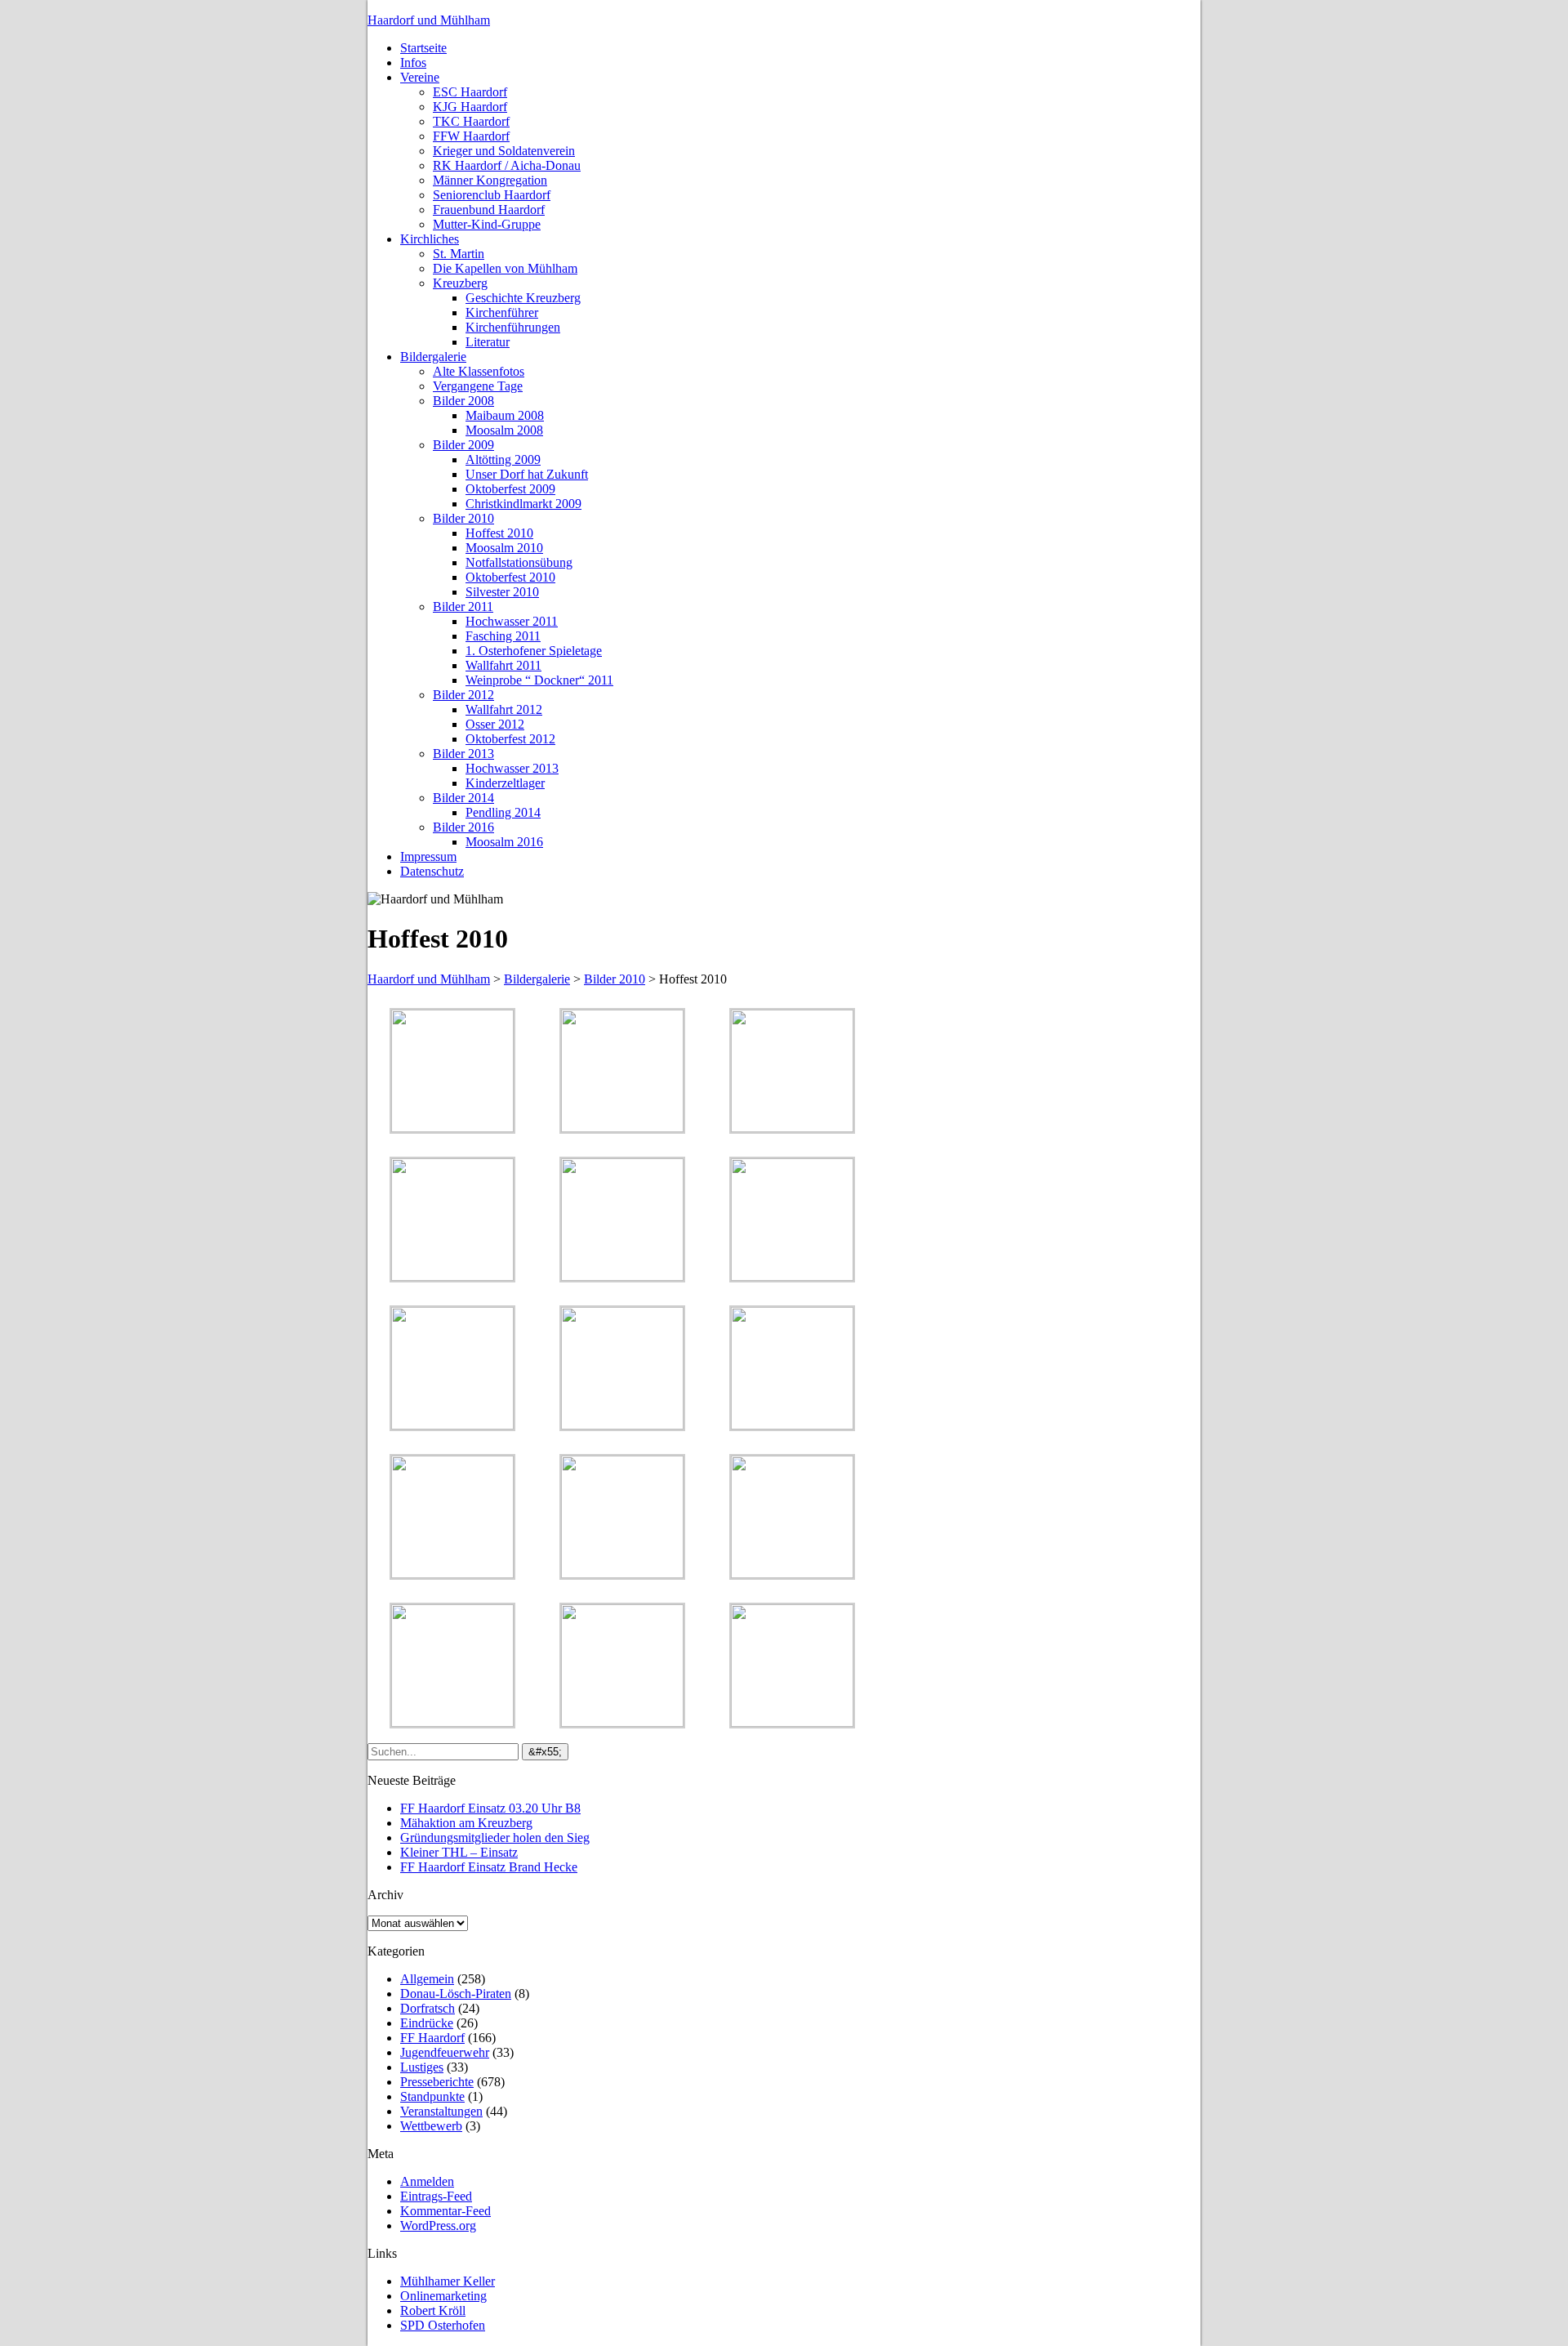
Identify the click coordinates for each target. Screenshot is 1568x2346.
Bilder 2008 (463, 401)
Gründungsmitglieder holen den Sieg (495, 1838)
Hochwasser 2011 (512, 621)
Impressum (428, 856)
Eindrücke (427, 2023)
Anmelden (427, 2181)
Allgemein (427, 1979)
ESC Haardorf (470, 92)
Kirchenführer (502, 312)
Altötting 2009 (503, 459)
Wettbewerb (431, 2126)
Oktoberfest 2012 (510, 739)
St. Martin (459, 254)
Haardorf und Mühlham (429, 20)
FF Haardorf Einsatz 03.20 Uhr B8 (490, 1808)
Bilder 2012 (463, 695)
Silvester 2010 (502, 592)
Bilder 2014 (463, 798)
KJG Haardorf (470, 107)
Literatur (488, 342)
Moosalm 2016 (504, 842)
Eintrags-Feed (436, 2196)
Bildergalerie (433, 357)
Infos (413, 62)
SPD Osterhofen (443, 2325)
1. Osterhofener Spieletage (534, 651)
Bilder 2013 (463, 754)
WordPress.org (438, 2226)
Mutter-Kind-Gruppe (487, 224)
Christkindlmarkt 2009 (523, 504)
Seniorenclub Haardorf (492, 195)
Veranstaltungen (441, 2111)
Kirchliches (430, 239)
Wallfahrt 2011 (503, 665)
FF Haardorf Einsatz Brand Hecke (489, 1867)
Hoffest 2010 (499, 533)
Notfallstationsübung (519, 562)
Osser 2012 (495, 724)
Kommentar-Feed (445, 2211)
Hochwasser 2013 (512, 768)
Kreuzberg (460, 283)
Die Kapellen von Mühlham (505, 268)
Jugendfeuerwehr (445, 2052)
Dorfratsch (428, 2008)
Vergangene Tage (478, 386)
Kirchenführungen (513, 327)
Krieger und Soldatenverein (504, 151)
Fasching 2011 (503, 636)
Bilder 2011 (463, 607)
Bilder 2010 (463, 518)
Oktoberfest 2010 (510, 577)
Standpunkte (432, 2096)
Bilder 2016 (463, 827)
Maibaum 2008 (505, 415)
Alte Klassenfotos (479, 371)
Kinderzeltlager (505, 783)
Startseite (423, 48)
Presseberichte (437, 2082)
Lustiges (422, 2067)
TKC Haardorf (471, 121)
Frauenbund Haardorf (489, 210)
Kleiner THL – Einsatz (459, 1852)
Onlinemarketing (443, 2296)
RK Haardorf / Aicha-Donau (507, 165)
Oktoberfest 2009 (510, 489)
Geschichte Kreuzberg (523, 298)
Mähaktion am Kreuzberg (466, 1823)
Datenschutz (432, 871)
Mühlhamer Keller (448, 2281)
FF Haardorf (432, 2038)
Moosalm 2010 (504, 548)
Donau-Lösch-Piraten (456, 1994)
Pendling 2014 (503, 812)
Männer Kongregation (490, 180)
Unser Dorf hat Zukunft (527, 474)
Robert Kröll (433, 2310)
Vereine (420, 77)
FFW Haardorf (471, 136)
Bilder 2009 (463, 445)
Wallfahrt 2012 (504, 709)
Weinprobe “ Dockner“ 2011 (539, 680)
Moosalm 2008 (504, 430)
